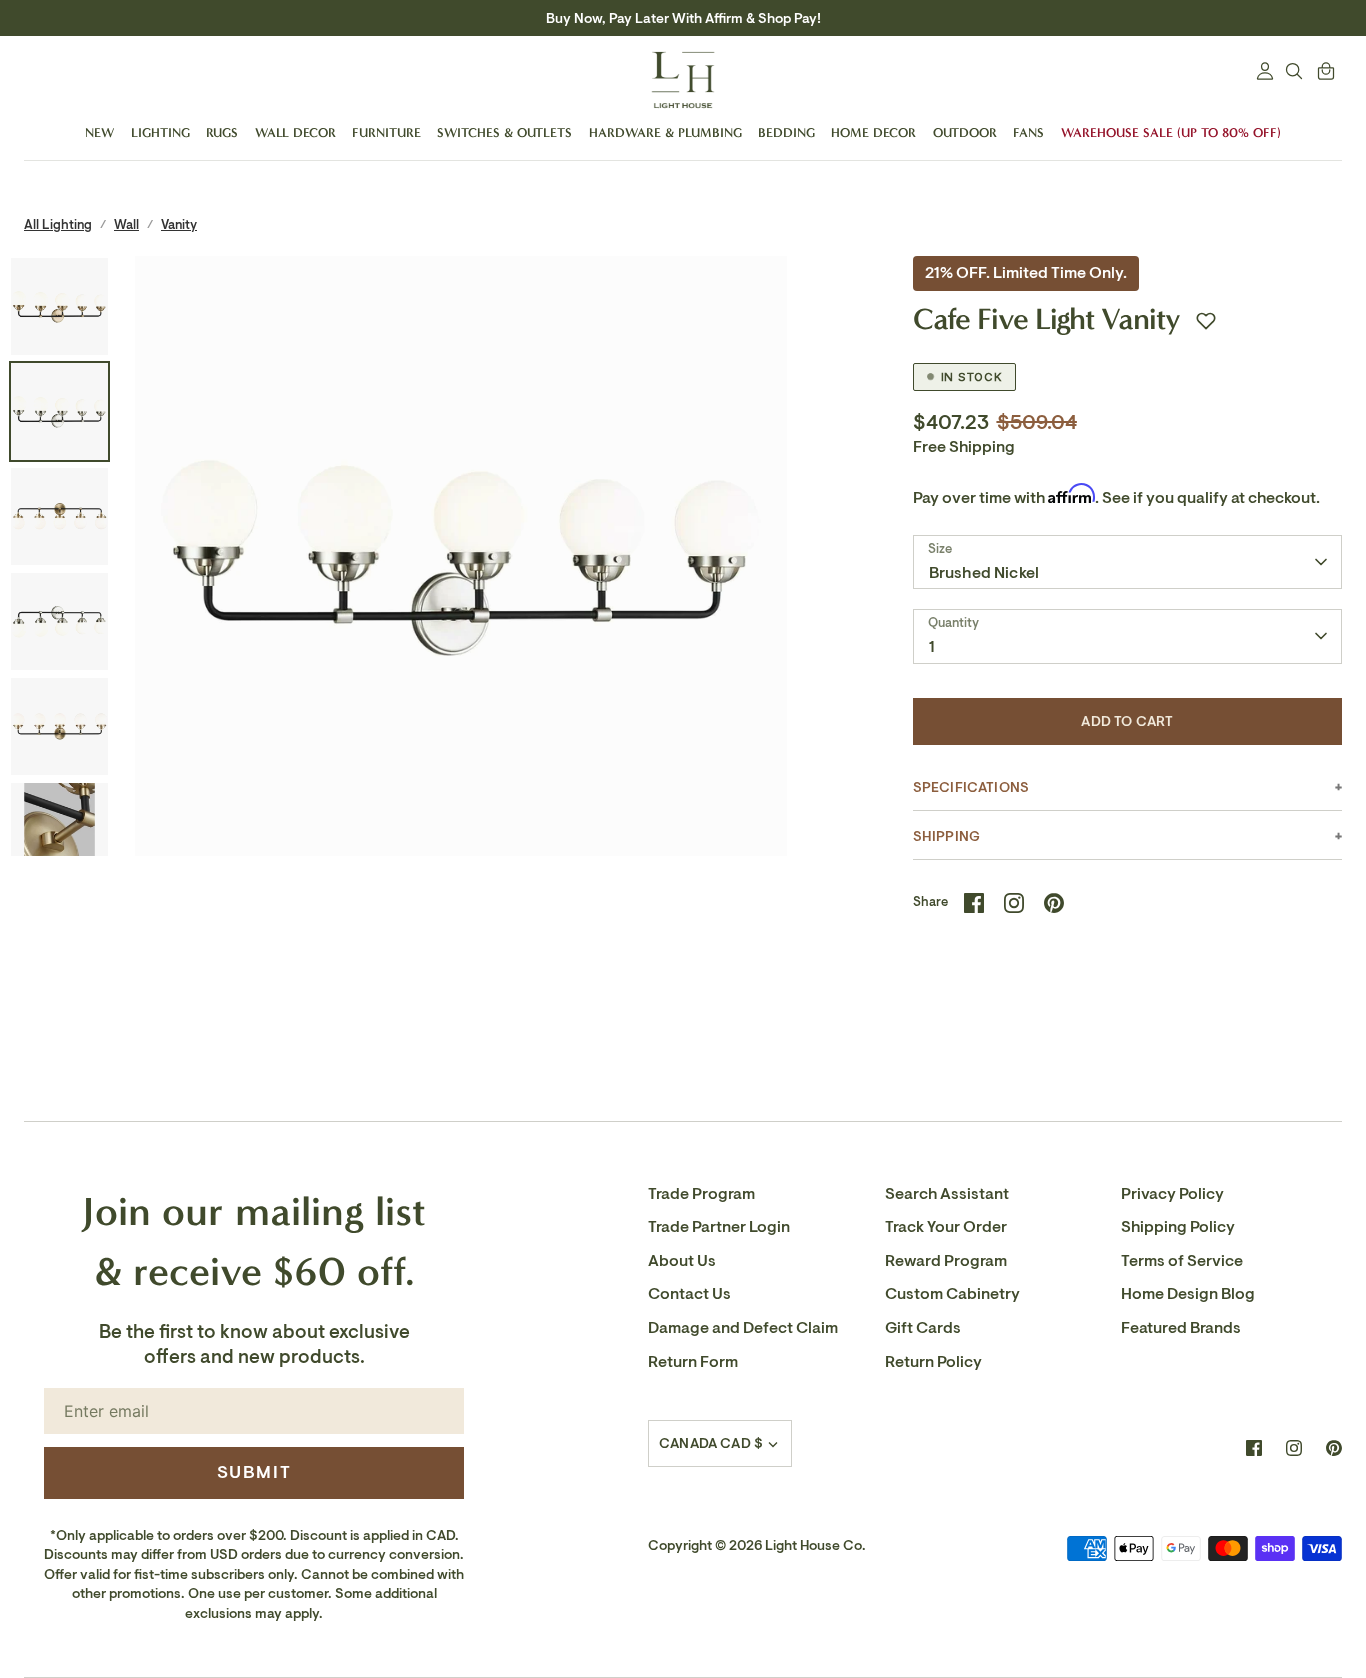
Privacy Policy (1172, 1194)
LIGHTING (160, 132)
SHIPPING (946, 836)
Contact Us (689, 1294)
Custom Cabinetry (952, 1294)
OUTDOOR (965, 132)
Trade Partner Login (719, 1227)
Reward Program (946, 1261)
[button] (1206, 321)
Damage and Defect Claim (743, 1328)
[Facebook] (1254, 1448)
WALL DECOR (295, 132)
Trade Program (701, 1194)
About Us (682, 1261)
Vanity (179, 224)
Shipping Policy (1178, 1227)
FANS (1028, 132)
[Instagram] (1294, 1448)
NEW (99, 132)
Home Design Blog (1188, 1294)
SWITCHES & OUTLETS (504, 132)
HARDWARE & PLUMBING (665, 132)
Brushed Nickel (984, 573)
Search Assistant (947, 1194)
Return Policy (933, 1362)
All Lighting (58, 224)
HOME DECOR (873, 132)
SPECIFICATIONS (971, 787)
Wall (126, 224)
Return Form (693, 1362)
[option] (461, 582)
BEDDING (786, 132)
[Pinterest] (1334, 1448)
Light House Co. (815, 1545)
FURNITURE (386, 132)
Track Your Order (946, 1227)
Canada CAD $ (711, 1443)
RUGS (222, 132)
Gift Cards (923, 1328)
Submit (254, 1472)
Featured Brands (1181, 1328)
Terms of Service (1182, 1261)
